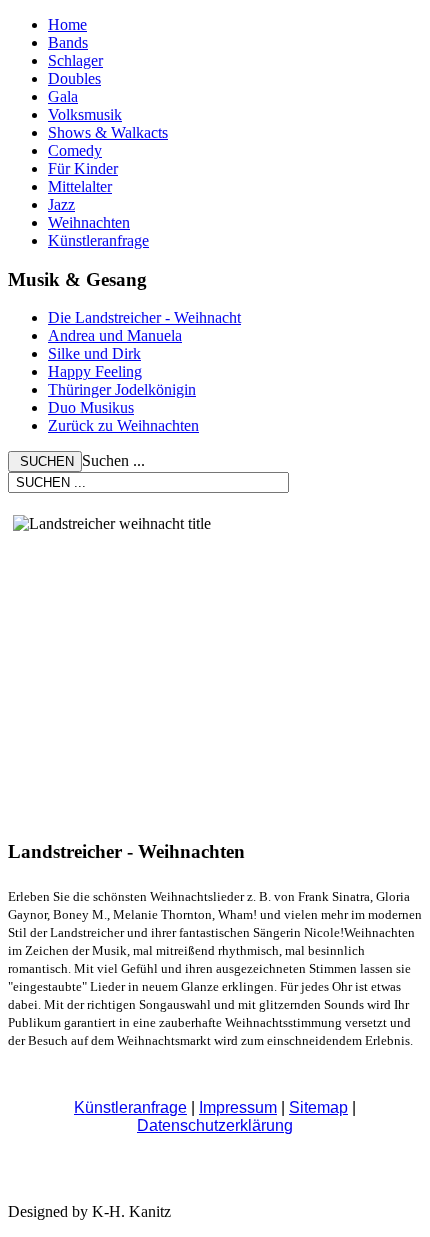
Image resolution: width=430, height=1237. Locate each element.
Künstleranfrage (98, 240)
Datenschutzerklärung (215, 1125)
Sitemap (318, 1107)
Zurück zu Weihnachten (123, 425)
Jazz (61, 204)
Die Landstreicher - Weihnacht (144, 317)
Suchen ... (113, 460)
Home (67, 24)
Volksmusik (85, 114)
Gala (63, 96)
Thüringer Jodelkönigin (122, 389)
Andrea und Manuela (115, 335)
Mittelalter (80, 186)
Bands (68, 42)
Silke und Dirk (94, 353)
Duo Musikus (91, 407)
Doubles (74, 78)
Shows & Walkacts (108, 132)
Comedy (75, 150)
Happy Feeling (95, 371)
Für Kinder (83, 168)
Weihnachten (89, 222)
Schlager (75, 60)
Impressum (238, 1107)
